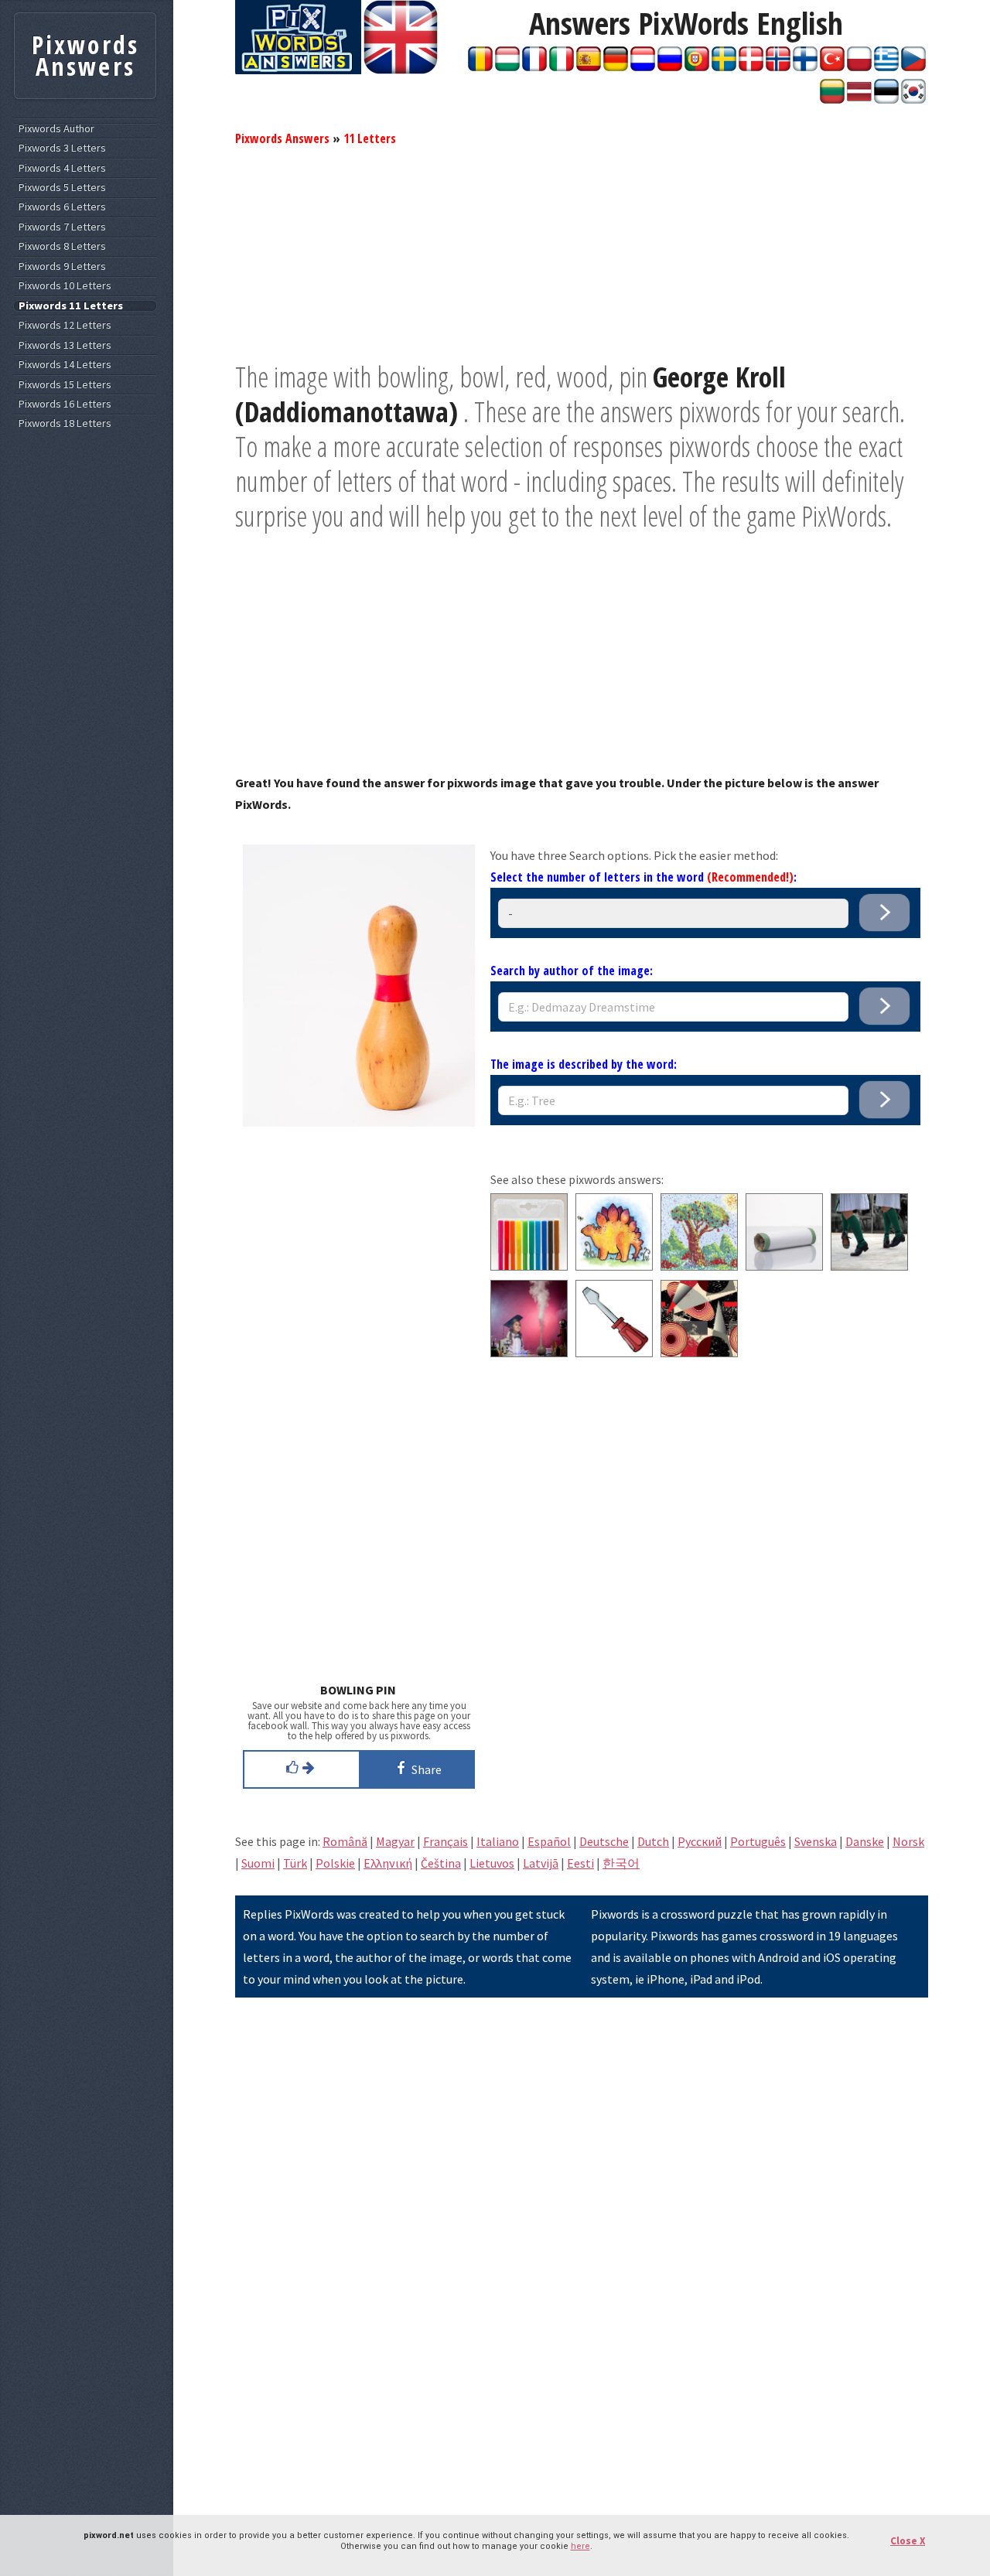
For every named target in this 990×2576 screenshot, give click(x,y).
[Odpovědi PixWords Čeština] (913, 67)
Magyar (395, 1841)
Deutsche (604, 1841)
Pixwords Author (56, 129)
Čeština (441, 1863)
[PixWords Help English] (401, 70)
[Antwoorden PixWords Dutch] (643, 67)
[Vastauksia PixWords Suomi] (805, 67)
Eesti (580, 1863)
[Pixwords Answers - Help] (298, 70)
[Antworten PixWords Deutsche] (616, 67)
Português (758, 1841)
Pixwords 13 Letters (65, 345)
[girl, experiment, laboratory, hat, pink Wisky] (529, 1353)
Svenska (816, 1841)
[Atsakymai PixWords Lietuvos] (832, 99)
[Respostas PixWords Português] (697, 67)
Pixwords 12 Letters (65, 325)
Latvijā (541, 1863)
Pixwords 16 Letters (65, 404)
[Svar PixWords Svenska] (724, 67)
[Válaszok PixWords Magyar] (507, 67)
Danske (865, 1841)
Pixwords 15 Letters (65, 385)
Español (549, 1841)
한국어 (621, 1863)
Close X (908, 2541)
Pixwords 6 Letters (62, 207)
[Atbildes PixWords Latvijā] (859, 99)
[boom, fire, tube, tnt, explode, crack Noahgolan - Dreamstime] (784, 1266)
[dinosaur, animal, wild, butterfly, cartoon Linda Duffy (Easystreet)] (614, 1266)
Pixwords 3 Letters (62, 148)
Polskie (335, 1863)
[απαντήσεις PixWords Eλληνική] (886, 67)
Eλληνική (388, 1863)
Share (424, 1769)
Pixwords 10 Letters (65, 286)
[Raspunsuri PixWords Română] (480, 67)
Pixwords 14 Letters (65, 365)
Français (445, 1841)
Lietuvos (492, 1863)
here (580, 2546)
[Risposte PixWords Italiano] (562, 67)
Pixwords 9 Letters (62, 266)
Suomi (258, 1863)
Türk (295, 1863)
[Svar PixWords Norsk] (778, 67)
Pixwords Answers (282, 138)
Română (345, 1841)
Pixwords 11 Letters (71, 306)
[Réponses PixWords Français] (534, 67)
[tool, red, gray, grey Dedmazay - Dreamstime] (614, 1353)
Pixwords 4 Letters (62, 168)
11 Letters (370, 138)
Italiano (498, 1841)
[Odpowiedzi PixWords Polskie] (859, 67)
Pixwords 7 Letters (62, 227)
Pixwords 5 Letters (62, 188)
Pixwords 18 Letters (65, 423)
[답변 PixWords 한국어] (913, 99)
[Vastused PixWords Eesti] (886, 99)
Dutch (653, 1841)
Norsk (908, 1841)
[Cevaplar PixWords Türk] (832, 67)
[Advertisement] (582, 251)
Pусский (700, 1841)
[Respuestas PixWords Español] (589, 67)
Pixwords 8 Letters (62, 246)
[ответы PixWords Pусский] (670, 67)
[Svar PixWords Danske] (751, 67)
